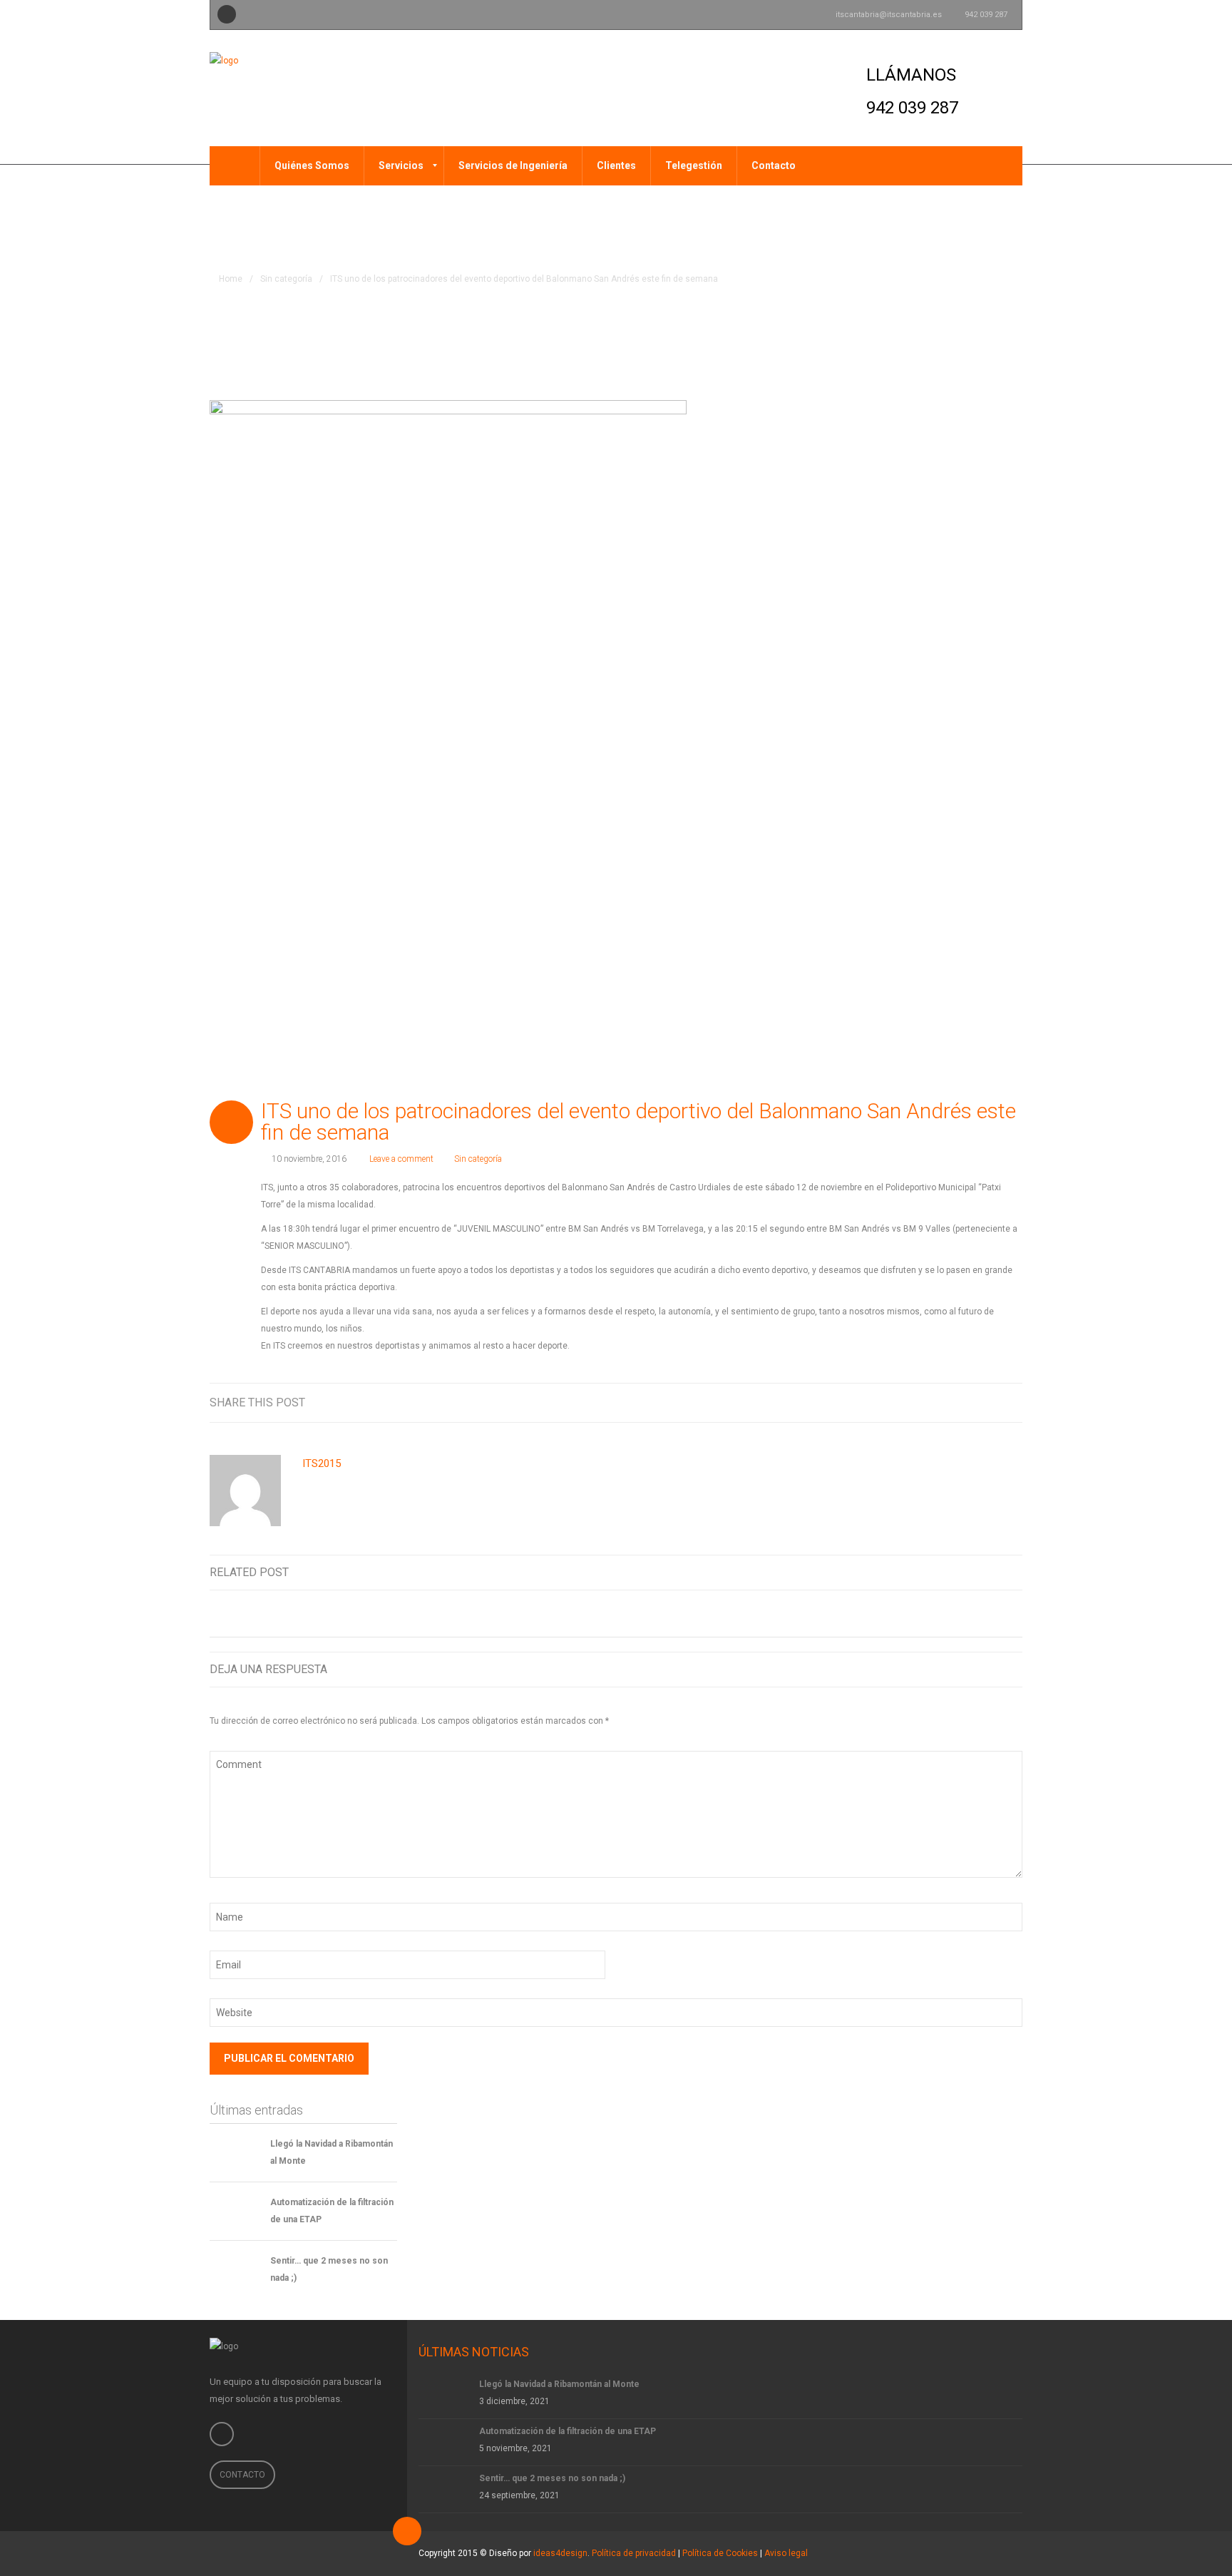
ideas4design (560, 2553)
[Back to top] (407, 2531)
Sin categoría (286, 279)
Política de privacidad (634, 2553)
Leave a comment (401, 1159)
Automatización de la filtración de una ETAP (568, 2431)
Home (231, 279)
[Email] (1018, 1402)
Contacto (242, 2475)
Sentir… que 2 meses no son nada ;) (552, 2478)
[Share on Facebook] (860, 1402)
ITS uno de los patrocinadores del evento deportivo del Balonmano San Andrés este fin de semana (638, 1121)
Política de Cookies (720, 2553)
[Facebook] (227, 14)
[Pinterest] (992, 1402)
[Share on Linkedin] (913, 1402)
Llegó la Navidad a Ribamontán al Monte (559, 2384)
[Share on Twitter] (886, 1402)
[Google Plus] (939, 1402)
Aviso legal (786, 2553)
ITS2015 (322, 1463)
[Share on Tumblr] (965, 1402)
